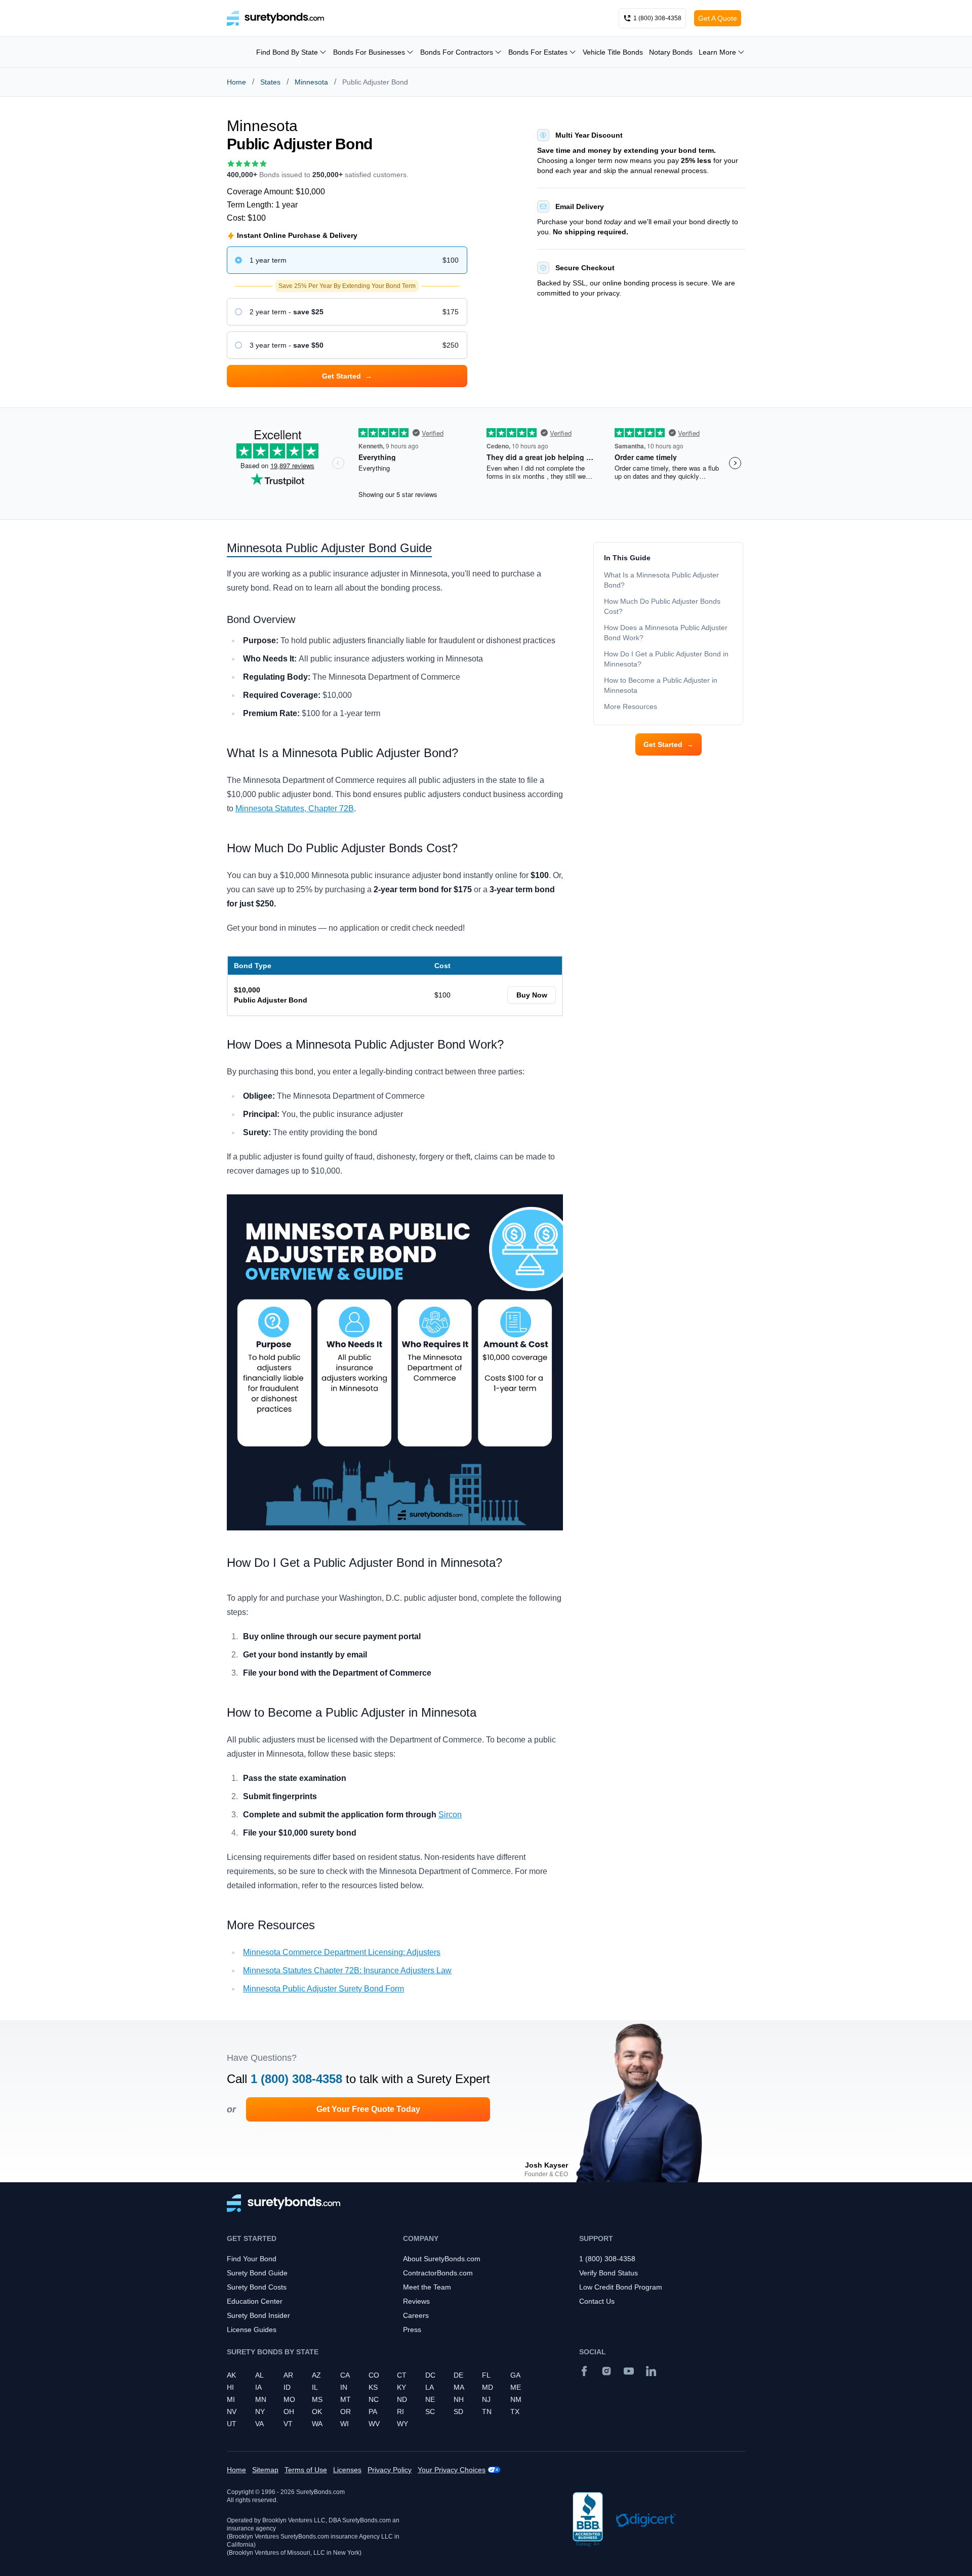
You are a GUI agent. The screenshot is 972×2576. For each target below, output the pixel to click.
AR (288, 2375)
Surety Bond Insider (258, 2315)
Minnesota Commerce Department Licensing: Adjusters (342, 1952)
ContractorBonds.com (438, 2273)
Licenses (347, 2470)
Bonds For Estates (538, 52)
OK (317, 2412)
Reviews (416, 2301)
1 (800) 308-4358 (296, 2079)
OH (289, 2412)
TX (515, 2412)
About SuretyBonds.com (442, 2259)
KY (401, 2387)
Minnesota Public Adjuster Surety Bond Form (323, 1989)
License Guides (252, 2330)
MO (289, 2399)
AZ (316, 2375)
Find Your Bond (252, 2259)
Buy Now (532, 995)
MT (346, 2399)
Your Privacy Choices (452, 2470)
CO (374, 2375)
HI (230, 2387)
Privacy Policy (390, 2470)
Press (412, 2330)
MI (231, 2399)
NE (430, 2399)
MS (317, 2399)
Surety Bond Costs (257, 2287)
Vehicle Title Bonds (613, 52)
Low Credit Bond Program (621, 2287)
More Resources (631, 707)
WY (402, 2424)
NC (374, 2399)
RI (400, 2412)
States (270, 82)
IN (344, 2387)
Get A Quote (718, 18)
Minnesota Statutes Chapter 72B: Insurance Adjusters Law (347, 1970)
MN (261, 2399)
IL (315, 2387)
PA (373, 2412)
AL (259, 2375)
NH (459, 2399)
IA (258, 2387)
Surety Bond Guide (257, 2273)
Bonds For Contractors (457, 52)
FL (486, 2375)
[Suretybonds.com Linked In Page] (651, 2371)
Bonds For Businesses (369, 52)
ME (516, 2387)
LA (430, 2387)
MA (459, 2387)
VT (288, 2424)
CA (345, 2375)
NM (516, 2399)
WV (374, 2424)
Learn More (717, 52)
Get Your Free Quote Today (368, 2109)
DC (430, 2375)
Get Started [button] (347, 376)
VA (259, 2424)
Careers (416, 2315)
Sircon (450, 1815)
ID (287, 2387)
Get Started (669, 744)
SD (458, 2412)
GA (515, 2375)
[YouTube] (629, 2371)
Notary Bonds (671, 52)
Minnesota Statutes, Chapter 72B (295, 808)
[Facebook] (584, 2371)
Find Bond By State (287, 52)
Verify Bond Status (609, 2273)
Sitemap (265, 2470)
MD (488, 2387)
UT (232, 2424)
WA (317, 2424)
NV (232, 2412)
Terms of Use (306, 2470)
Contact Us (597, 2301)
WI (345, 2424)
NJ (486, 2399)
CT (402, 2375)
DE (458, 2375)
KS (373, 2387)
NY (260, 2412)
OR (346, 2412)
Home (236, 82)
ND (402, 2399)
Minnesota (311, 82)
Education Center (255, 2301)
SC (430, 2412)
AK (231, 2375)
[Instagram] (606, 2371)
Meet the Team (427, 2287)
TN (487, 2412)
